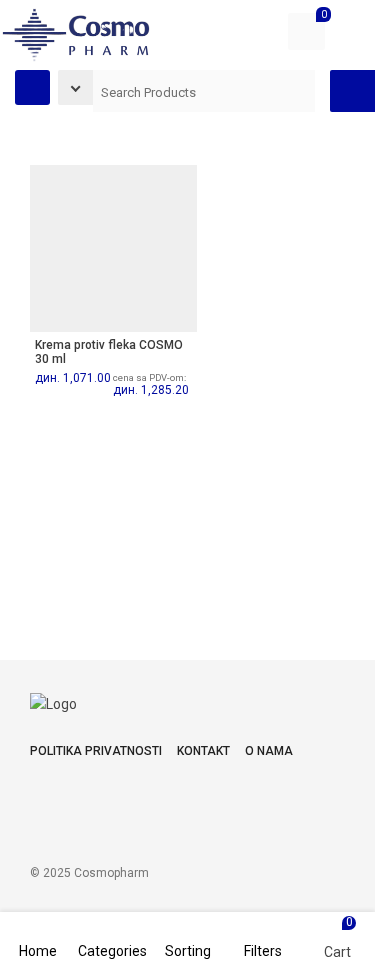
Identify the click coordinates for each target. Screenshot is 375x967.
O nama (269, 751)
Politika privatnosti (96, 751)
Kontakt (203, 751)
